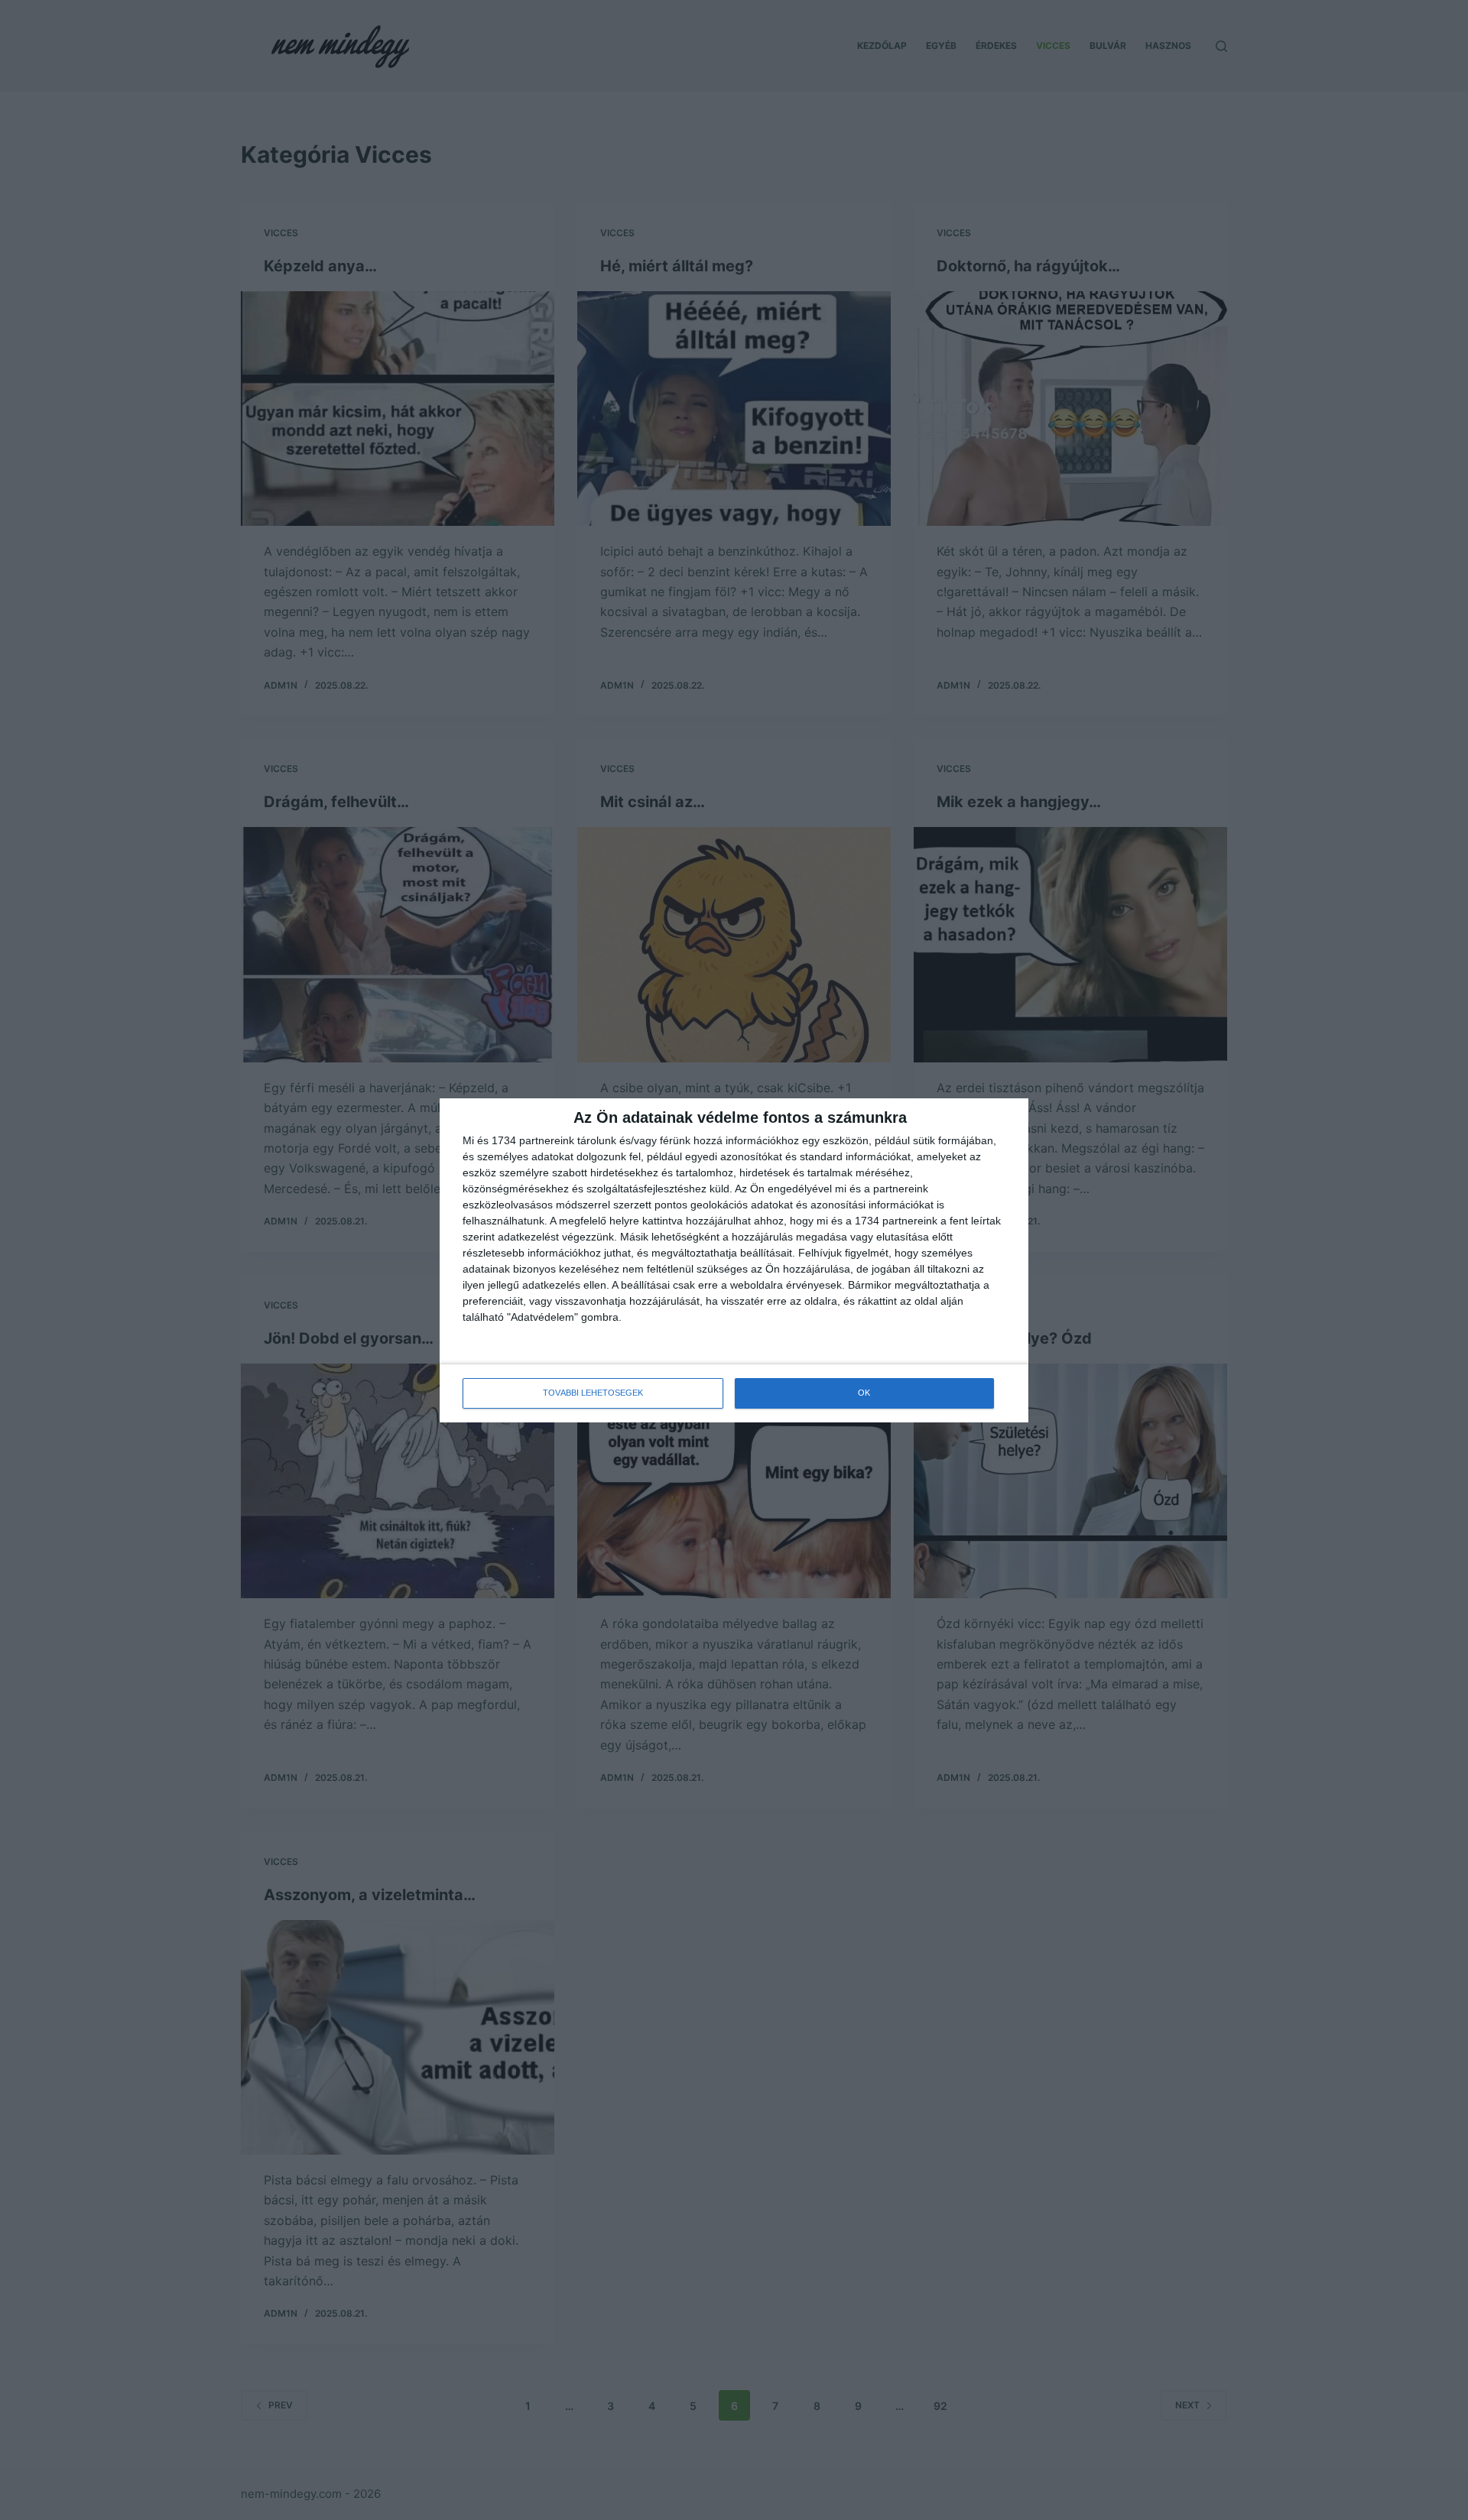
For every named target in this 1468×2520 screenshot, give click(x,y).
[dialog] (734, 1260)
